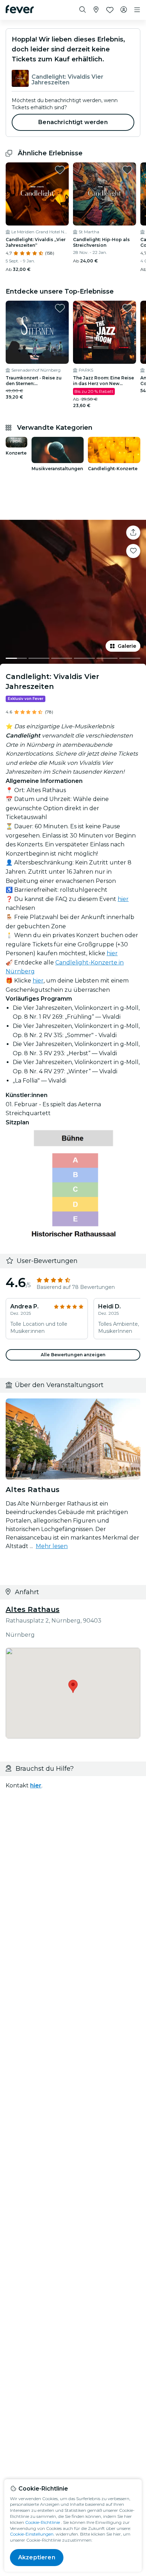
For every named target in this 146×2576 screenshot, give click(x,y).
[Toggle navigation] (137, 10)
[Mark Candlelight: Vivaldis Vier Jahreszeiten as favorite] (133, 551)
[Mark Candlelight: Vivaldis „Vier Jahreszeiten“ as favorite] (60, 170)
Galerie (127, 646)
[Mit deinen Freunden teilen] (133, 533)
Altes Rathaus (33, 1609)
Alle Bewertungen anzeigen (73, 1355)
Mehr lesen (52, 1546)
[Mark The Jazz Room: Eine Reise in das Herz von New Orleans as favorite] (127, 308)
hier (123, 899)
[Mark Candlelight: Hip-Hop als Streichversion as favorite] (127, 170)
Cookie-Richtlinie (43, 2522)
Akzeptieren (37, 2557)
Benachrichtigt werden (73, 122)
